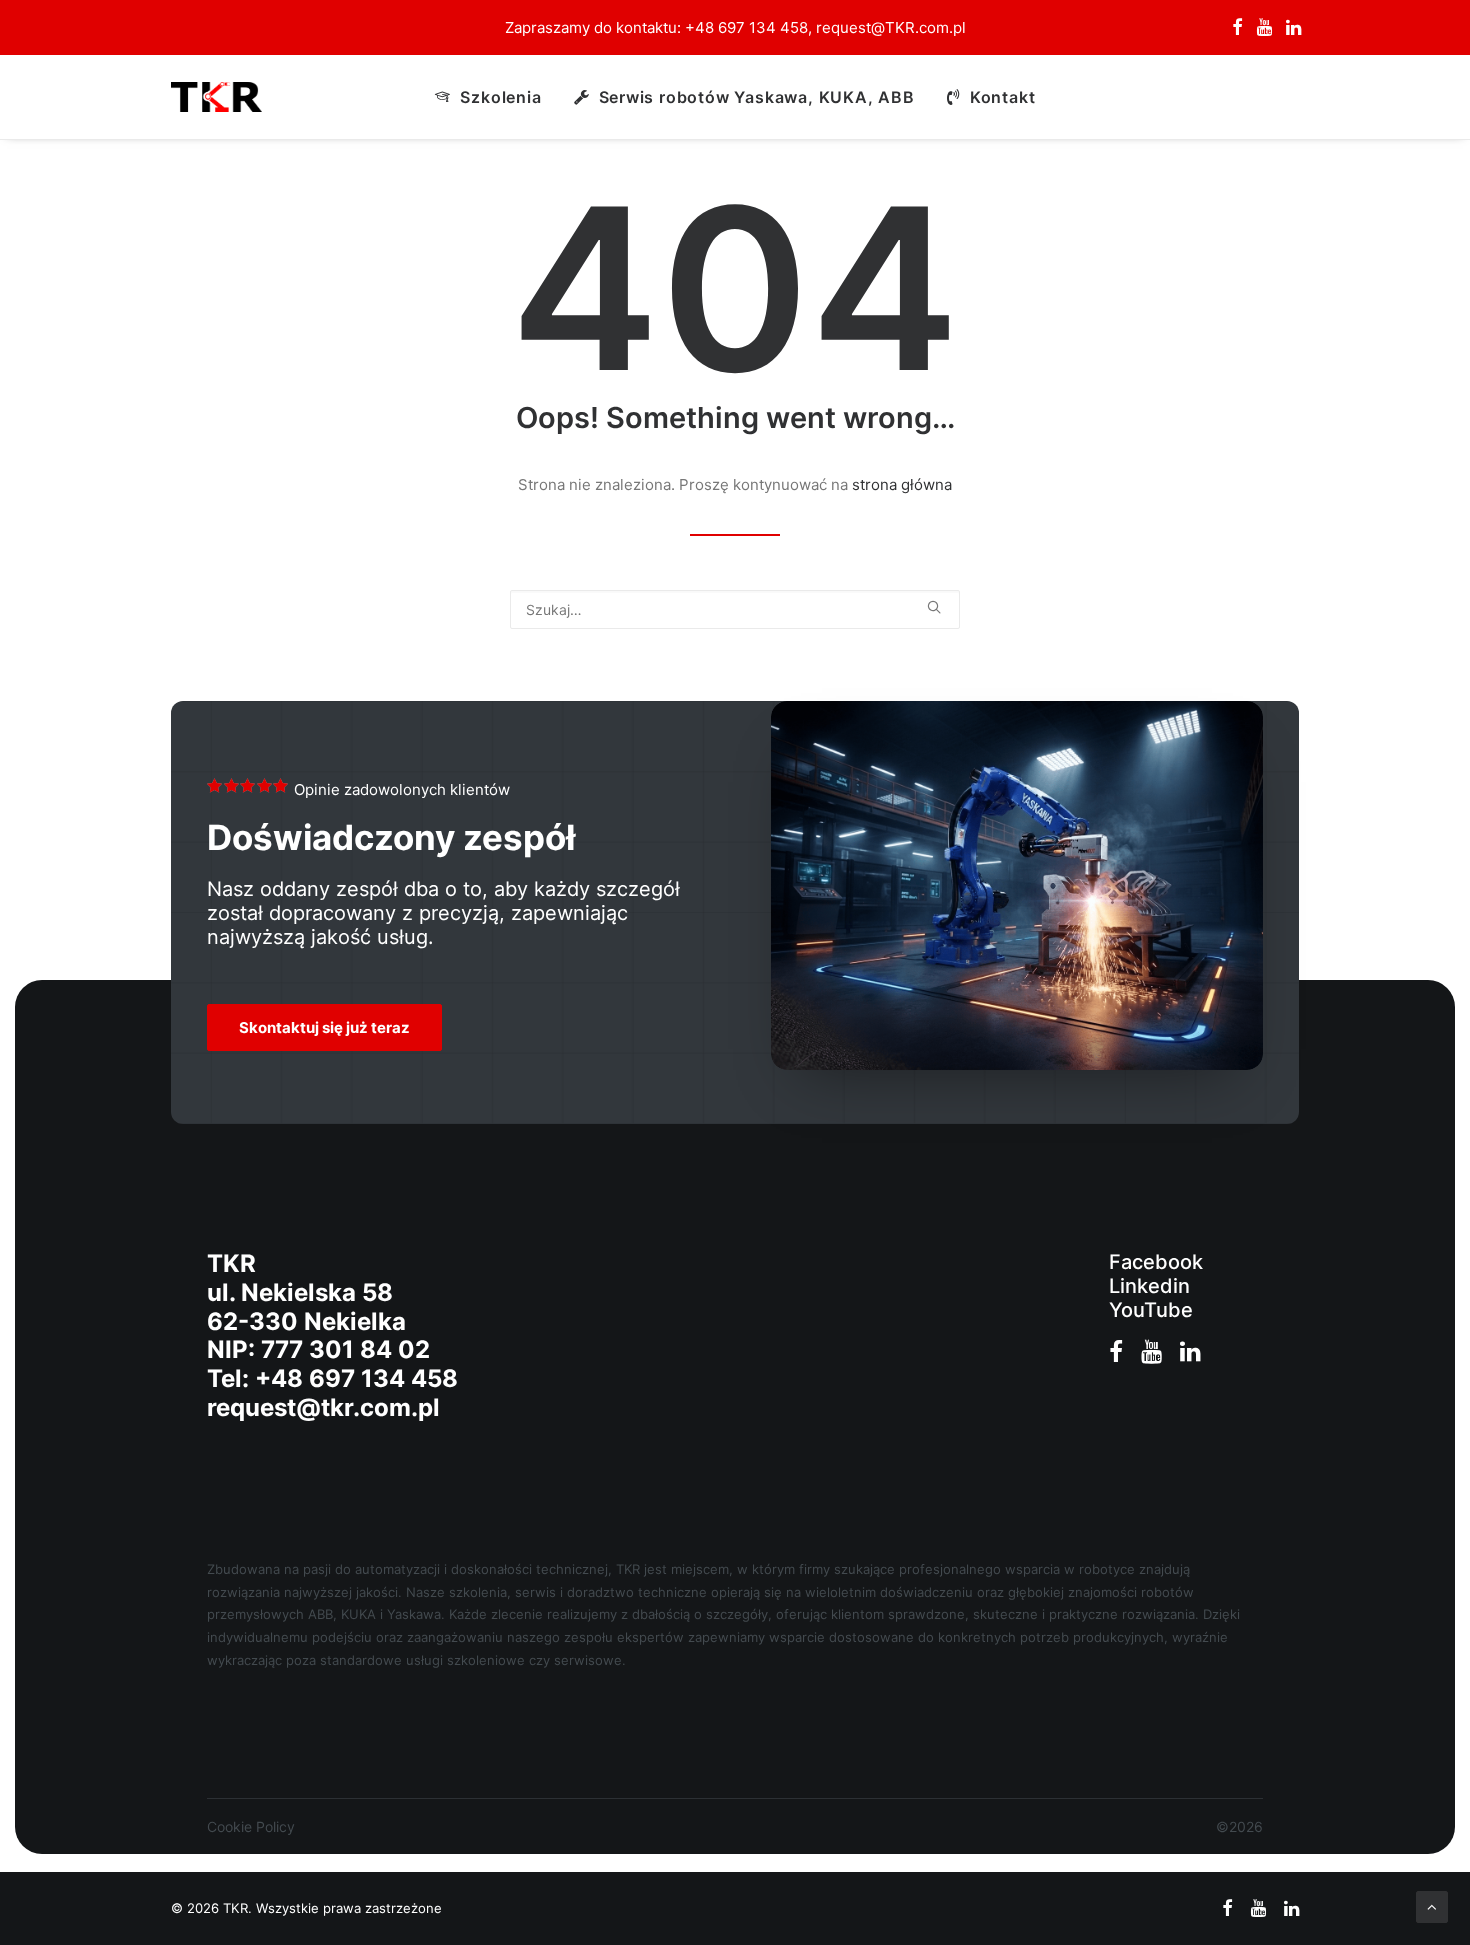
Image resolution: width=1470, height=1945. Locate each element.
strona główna (902, 484)
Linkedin (1149, 1286)
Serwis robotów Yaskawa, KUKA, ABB (757, 97)
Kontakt (1003, 97)
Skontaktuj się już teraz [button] (324, 1027)
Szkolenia (500, 97)
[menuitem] (1237, 27)
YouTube (1151, 1310)
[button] (1237, 27)
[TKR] (216, 97)
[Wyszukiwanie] (735, 609)
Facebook (1156, 1262)
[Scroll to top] (1432, 1905)
